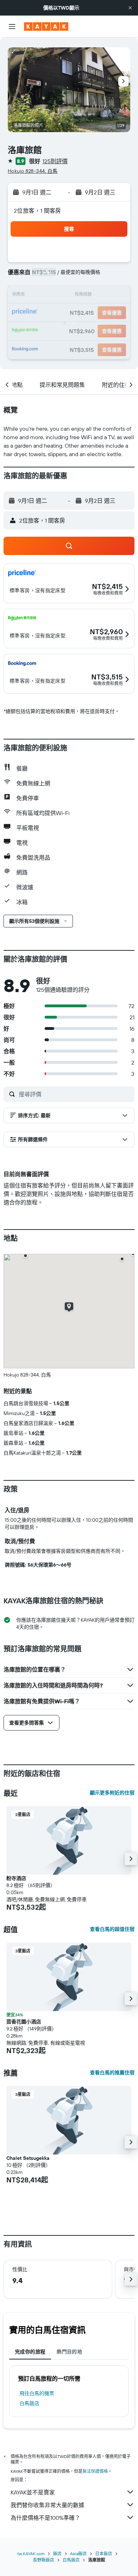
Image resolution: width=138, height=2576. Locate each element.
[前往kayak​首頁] (46, 26)
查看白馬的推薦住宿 (112, 2073)
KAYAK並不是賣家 (33, 2492)
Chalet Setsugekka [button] (28, 2158)
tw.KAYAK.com (31, 2554)
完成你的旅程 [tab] (30, 2352)
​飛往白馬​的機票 (37, 2393)
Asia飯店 (78, 2554)
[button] (130, 8)
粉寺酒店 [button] (16, 1878)
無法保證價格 (95, 2471)
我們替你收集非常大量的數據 (47, 2505)
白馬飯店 (29, 2403)
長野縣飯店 (44, 2560)
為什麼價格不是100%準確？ (45, 2518)
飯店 (57, 2554)
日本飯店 (104, 2554)
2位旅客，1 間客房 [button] (38, 211)
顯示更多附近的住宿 (112, 1793)
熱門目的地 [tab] (69, 2352)
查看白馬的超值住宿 (112, 1929)
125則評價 (55, 161)
